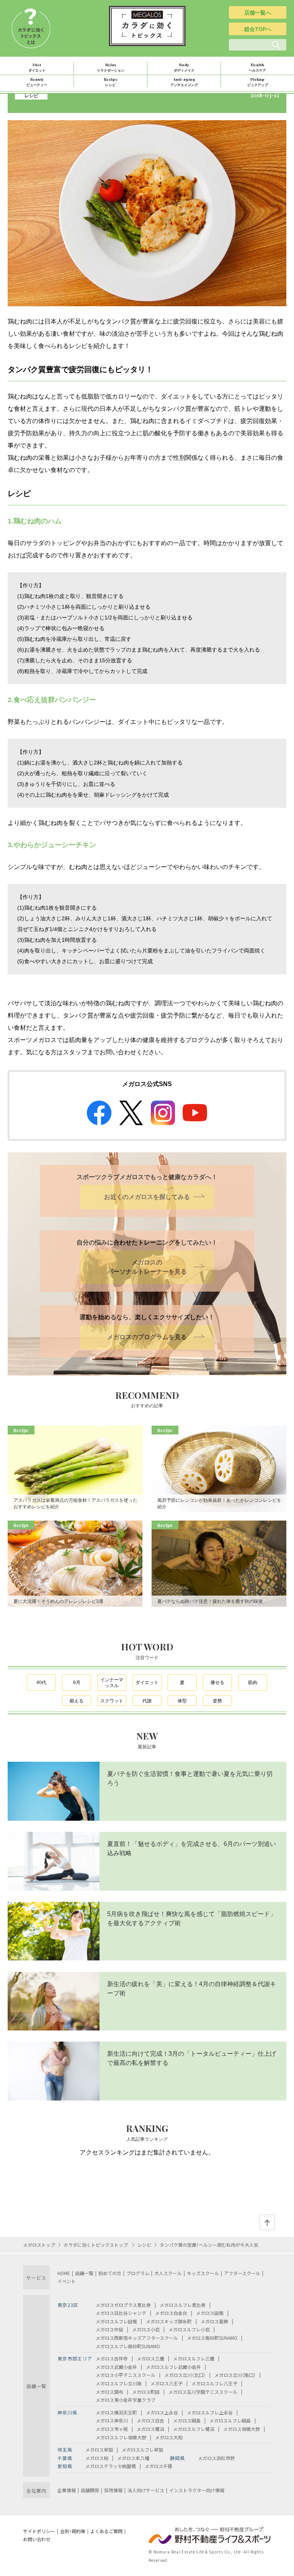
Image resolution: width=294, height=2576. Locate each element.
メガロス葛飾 (214, 2321)
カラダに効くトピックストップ (96, 2245)
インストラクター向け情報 (197, 2490)
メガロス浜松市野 (216, 2458)
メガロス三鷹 (150, 2358)
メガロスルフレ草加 (142, 2449)
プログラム (138, 2273)
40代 (41, 1682)
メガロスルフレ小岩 (189, 2329)
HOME (64, 2273)
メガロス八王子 (167, 2383)
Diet (37, 67)
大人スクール (168, 2273)
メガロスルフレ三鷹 (194, 2358)
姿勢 (217, 1701)
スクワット (112, 1701)
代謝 (147, 1701)
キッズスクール (203, 2273)
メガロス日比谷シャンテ (121, 2313)
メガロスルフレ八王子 (214, 2383)
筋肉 (253, 1682)
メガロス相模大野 (242, 2429)
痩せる (217, 1682)
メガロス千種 (158, 2466)
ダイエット (147, 1682)
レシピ (31, 95)
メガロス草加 (99, 2449)
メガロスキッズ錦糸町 (169, 2321)
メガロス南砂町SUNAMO (212, 2338)
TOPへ (267, 2222)
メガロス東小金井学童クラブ (126, 2400)
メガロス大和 (169, 2437)
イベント (67, 2281)
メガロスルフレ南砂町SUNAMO (128, 2346)
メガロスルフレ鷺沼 (194, 2429)
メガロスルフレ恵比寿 (183, 2305)
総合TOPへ (258, 29)
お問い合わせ (37, 2539)
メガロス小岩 (146, 2329)
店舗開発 (90, 2490)
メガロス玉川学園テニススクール (203, 2392)
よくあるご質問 (106, 2531)
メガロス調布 (109, 2392)
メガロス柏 (97, 2458)
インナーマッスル (112, 1683)
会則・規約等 (73, 2531)
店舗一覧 (84, 2273)
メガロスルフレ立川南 (119, 2383)
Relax (111, 67)
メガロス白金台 (171, 2313)
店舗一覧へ (258, 13)
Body (184, 67)
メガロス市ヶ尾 (112, 2429)
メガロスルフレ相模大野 (121, 2437)
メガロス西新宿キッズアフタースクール (137, 2338)
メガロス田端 (210, 2313)
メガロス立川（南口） (235, 2375)
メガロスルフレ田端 (116, 2321)
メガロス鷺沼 (150, 2429)
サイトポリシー (39, 2531)
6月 (77, 1682)
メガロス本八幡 (133, 2458)
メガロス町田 (146, 2392)
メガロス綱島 (187, 2420)
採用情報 (113, 2490)
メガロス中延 (109, 2329)
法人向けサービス (146, 2490)
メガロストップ (39, 2245)
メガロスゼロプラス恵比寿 (123, 2305)
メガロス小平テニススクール (126, 2375)
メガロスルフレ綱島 (230, 2420)
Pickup (258, 82)
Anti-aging (184, 82)
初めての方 (110, 2273)
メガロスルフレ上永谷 (210, 2412)
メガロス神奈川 (112, 2420)
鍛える (77, 1701)
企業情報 (67, 2490)
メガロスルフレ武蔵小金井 (173, 2367)
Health (257, 67)
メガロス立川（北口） (185, 2375)
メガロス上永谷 (162, 2412)
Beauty (37, 82)
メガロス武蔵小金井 (116, 2367)
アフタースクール (242, 2273)
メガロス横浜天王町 (116, 2412)
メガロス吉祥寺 (112, 2358)
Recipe (111, 82)
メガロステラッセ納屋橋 (111, 2466)
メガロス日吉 (150, 2420)
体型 (182, 1701)
